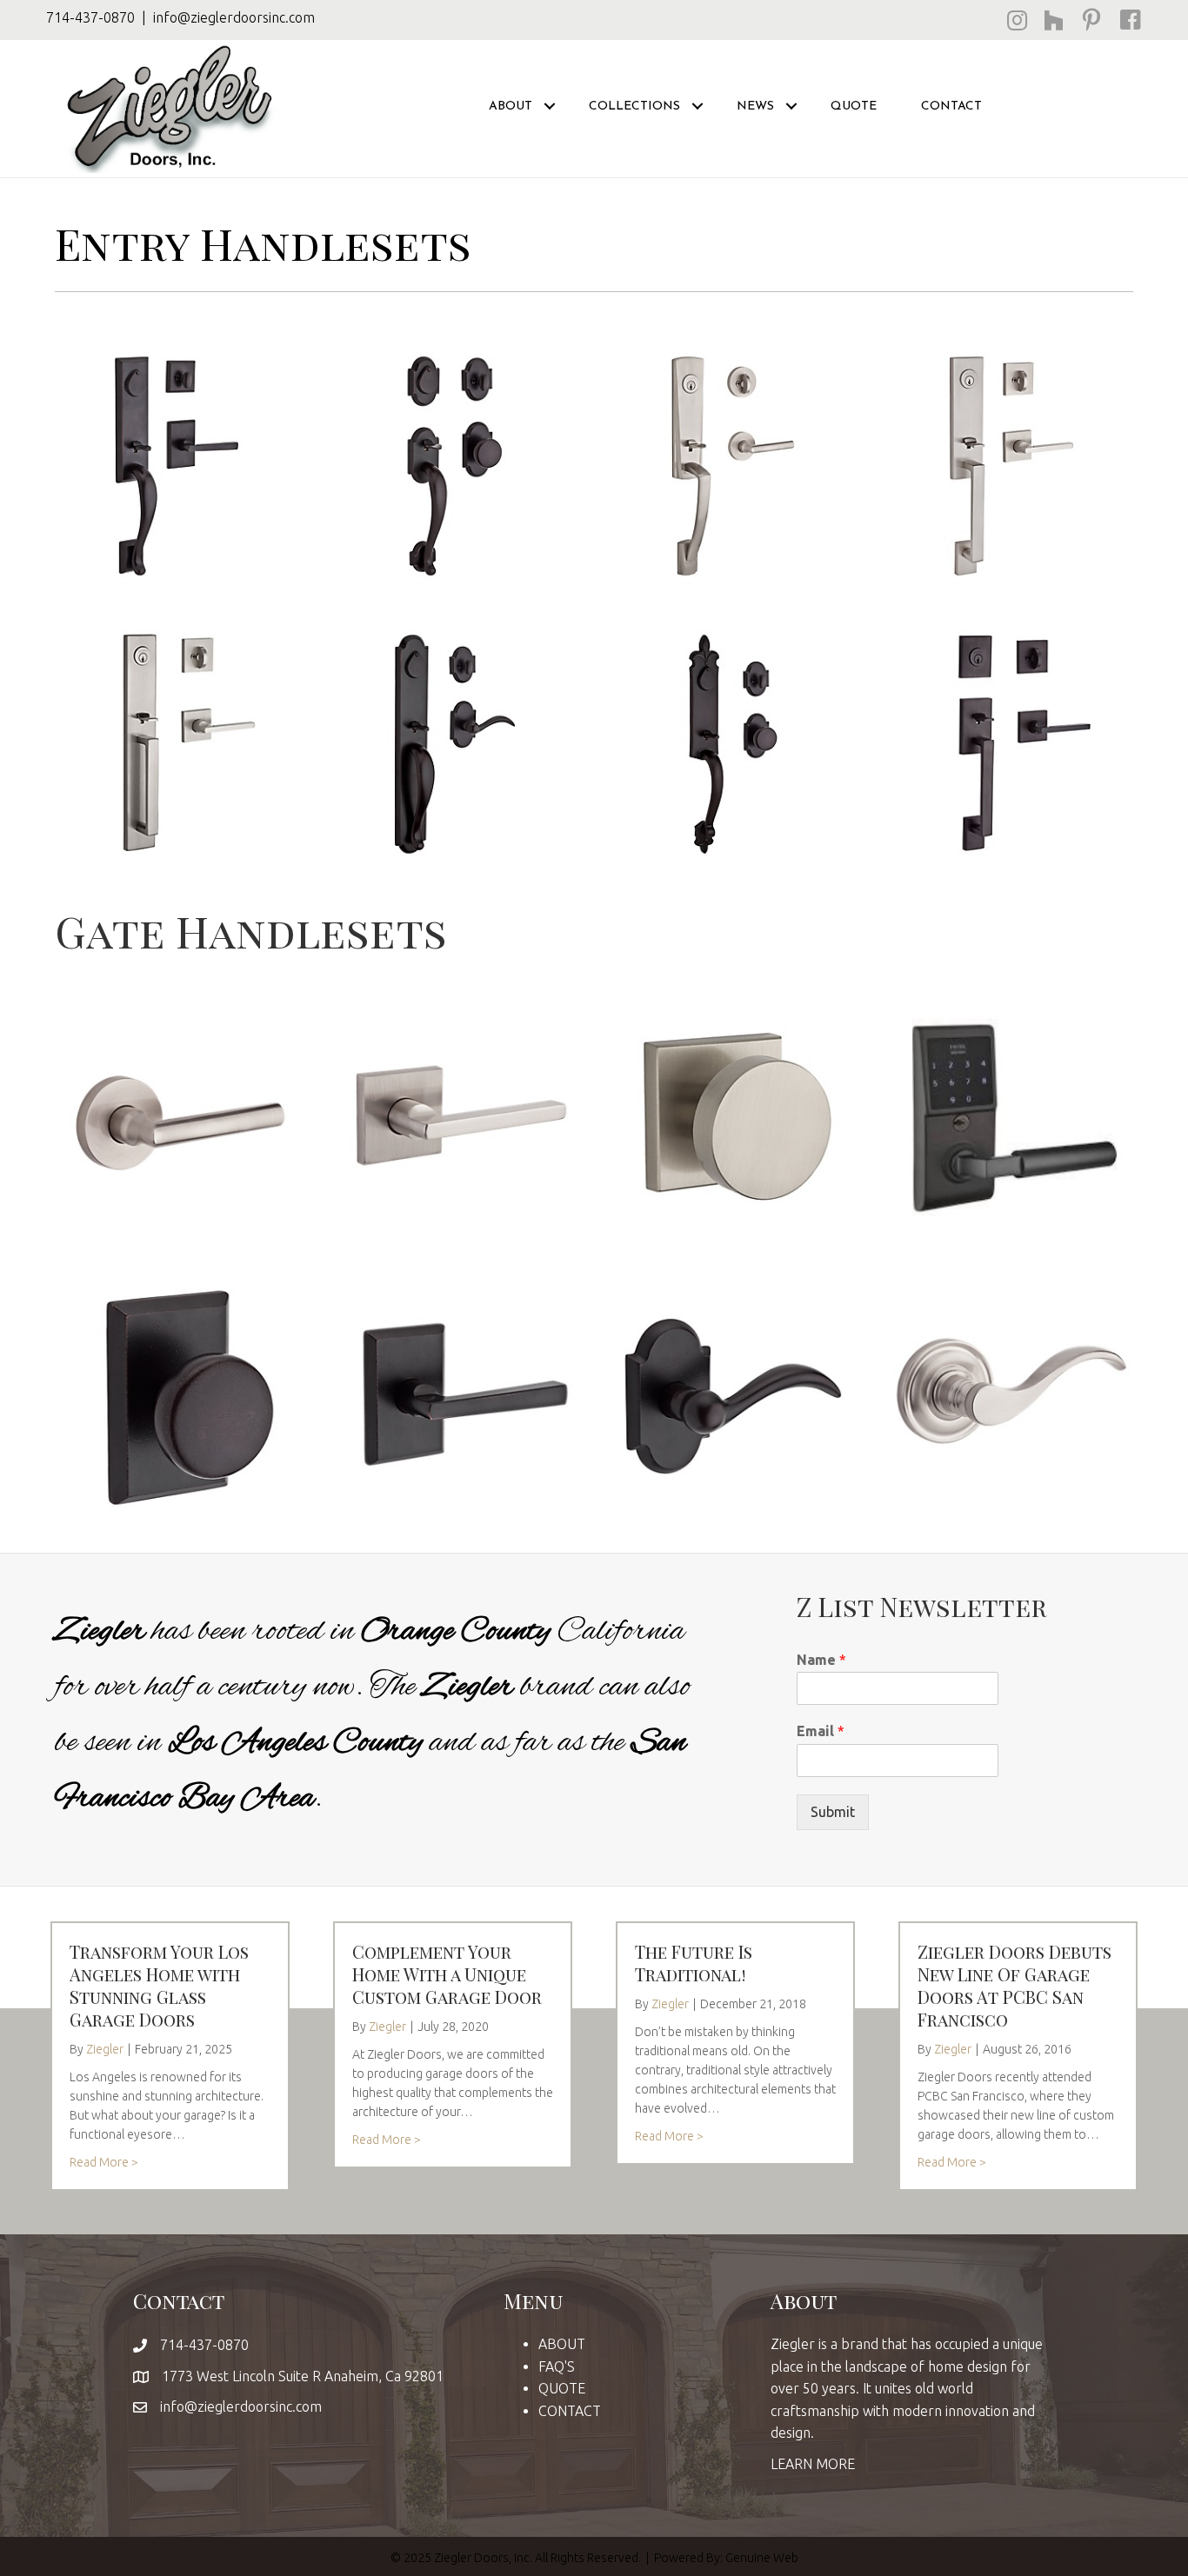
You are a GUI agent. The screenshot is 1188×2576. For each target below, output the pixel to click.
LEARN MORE (813, 2464)
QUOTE (854, 106)
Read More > (104, 2162)
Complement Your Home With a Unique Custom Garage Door (447, 1974)
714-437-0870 (90, 17)
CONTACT (951, 106)
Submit (833, 1812)
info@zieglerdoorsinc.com (234, 17)
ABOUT (562, 2344)
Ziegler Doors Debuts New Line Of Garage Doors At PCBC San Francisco (1014, 1985)
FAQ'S (557, 2366)
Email (821, 1731)
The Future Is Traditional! (694, 1963)
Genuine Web (762, 2558)
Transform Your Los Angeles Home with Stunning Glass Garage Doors (159, 1985)
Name (821, 1660)
